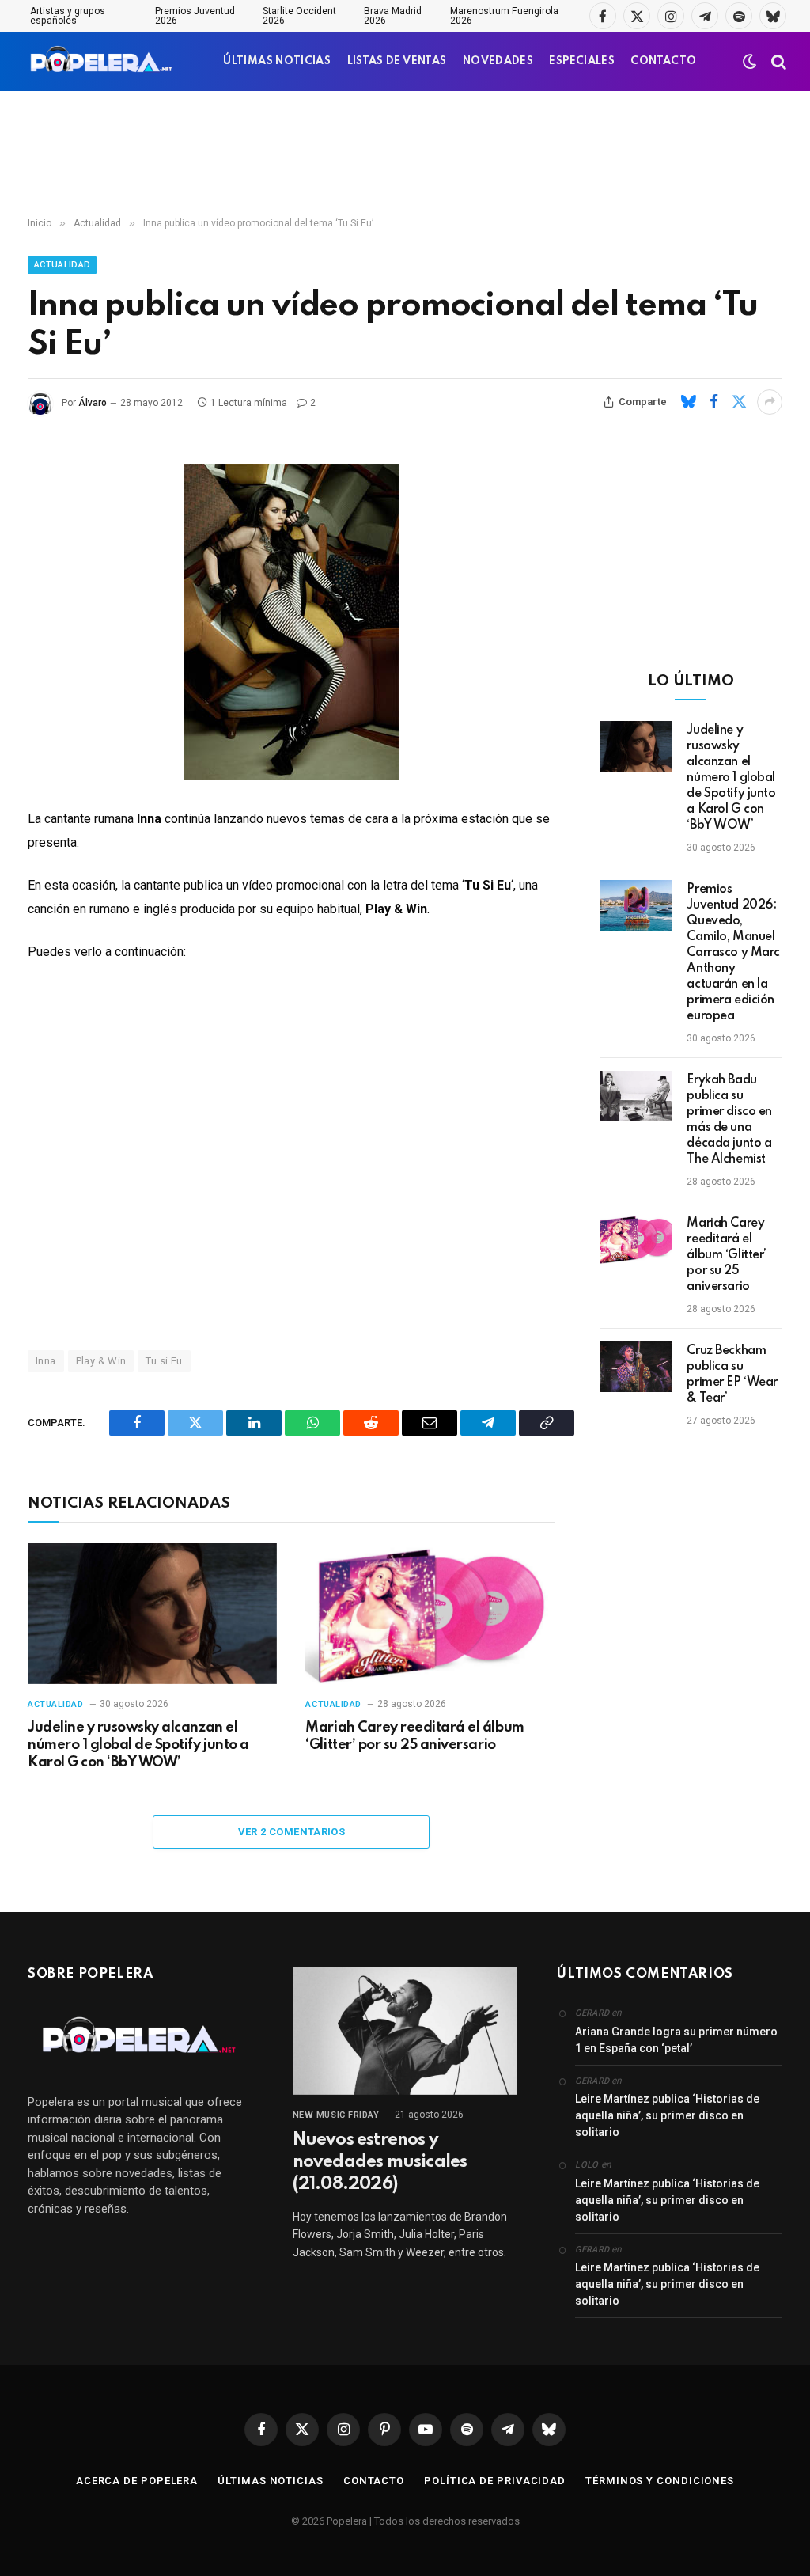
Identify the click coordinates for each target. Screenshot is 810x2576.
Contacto (374, 2481)
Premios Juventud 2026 (195, 16)
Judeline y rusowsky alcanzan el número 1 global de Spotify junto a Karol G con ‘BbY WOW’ (138, 1745)
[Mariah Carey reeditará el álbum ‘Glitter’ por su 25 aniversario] (430, 1613)
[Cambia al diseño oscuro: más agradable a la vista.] (750, 62)
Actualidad (62, 265)
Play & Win (101, 1361)
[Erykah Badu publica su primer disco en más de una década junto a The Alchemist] (636, 1096)
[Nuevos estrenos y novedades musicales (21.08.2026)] (405, 2031)
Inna (46, 1361)
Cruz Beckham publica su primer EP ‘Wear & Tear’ (732, 1375)
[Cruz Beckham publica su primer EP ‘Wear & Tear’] (636, 1367)
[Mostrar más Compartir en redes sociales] (770, 402)
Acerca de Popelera (137, 2481)
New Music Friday (336, 2115)
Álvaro (93, 403)
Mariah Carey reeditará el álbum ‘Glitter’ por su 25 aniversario (414, 1736)
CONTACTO (663, 61)
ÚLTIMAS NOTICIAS (277, 61)
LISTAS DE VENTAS (397, 61)
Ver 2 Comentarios (292, 1832)
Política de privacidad (495, 2481)
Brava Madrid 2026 (393, 16)
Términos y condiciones (660, 2481)
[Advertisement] (405, 154)
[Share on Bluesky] (688, 402)
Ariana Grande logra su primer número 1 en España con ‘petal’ (676, 2040)
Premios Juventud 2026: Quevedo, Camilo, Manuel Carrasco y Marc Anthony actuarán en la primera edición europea (733, 953)
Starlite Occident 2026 (299, 16)
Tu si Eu (164, 1361)
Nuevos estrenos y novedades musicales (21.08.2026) (380, 2162)
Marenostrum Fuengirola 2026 (504, 16)
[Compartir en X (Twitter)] (739, 402)
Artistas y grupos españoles (68, 16)
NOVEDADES (498, 61)
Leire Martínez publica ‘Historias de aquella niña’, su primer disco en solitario (667, 2115)
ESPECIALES (582, 61)
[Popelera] (102, 61)
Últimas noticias (271, 2481)
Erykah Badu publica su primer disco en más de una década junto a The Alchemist (729, 1120)
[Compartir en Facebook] (713, 402)
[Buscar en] (777, 61)
